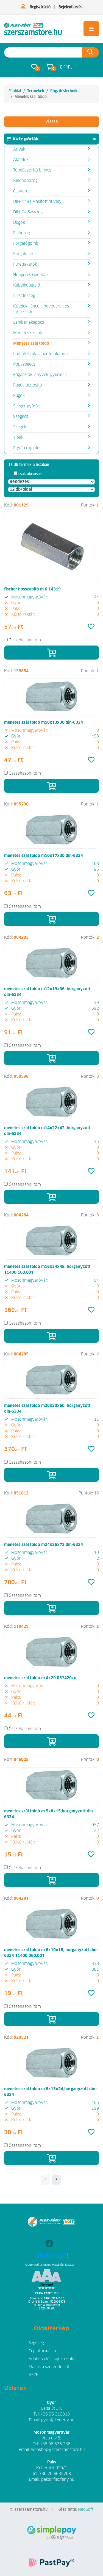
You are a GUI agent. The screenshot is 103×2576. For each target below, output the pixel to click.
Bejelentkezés (70, 7)
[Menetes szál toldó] (33, 29)
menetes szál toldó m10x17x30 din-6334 (44, 856)
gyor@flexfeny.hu (58, 2420)
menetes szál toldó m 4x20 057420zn (40, 1678)
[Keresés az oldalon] (90, 52)
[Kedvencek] (91, 627)
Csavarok (22, 191)
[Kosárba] (51, 653)
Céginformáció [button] (42, 2351)
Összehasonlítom (25, 640)
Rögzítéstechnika (65, 91)
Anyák (19, 149)
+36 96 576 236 (55, 2444)
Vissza (51, 122)
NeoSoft (86, 2510)
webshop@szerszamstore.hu (58, 2450)
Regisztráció (40, 7)
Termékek (36, 91)
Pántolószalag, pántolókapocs (41, 354)
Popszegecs (24, 364)
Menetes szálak (28, 333)
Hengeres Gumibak (31, 275)
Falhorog (22, 233)
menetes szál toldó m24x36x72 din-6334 (44, 1545)
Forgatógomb (26, 244)
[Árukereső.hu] (51, 2257)
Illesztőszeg (24, 296)
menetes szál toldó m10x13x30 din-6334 (44, 723)
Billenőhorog (25, 181)
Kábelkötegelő (27, 285)
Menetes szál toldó (31, 344)
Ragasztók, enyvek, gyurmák (40, 375)
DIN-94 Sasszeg (28, 212)
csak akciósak (30, 474)
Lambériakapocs (29, 323)
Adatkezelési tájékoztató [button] (52, 2359)
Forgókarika (24, 254)
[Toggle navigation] (91, 29)
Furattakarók (25, 265)
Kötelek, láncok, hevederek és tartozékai (41, 309)
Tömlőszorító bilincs (32, 170)
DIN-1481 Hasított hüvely (37, 202)
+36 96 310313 (55, 2414)
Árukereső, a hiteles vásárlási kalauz (49, 2265)
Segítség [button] (36, 2343)
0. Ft (66, 67)
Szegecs (21, 417)
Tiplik (18, 438)
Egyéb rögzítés (27, 448)
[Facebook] (49, 2244)
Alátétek (21, 160)
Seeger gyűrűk (27, 406)
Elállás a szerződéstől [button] (49, 2367)
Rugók (19, 396)
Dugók (19, 223)
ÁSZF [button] (33, 2375)
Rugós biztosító (28, 385)
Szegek (20, 427)
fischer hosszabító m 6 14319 (32, 589)
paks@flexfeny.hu (58, 2480)
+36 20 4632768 (55, 2474)
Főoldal (15, 91)
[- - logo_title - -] (56, 2180)
